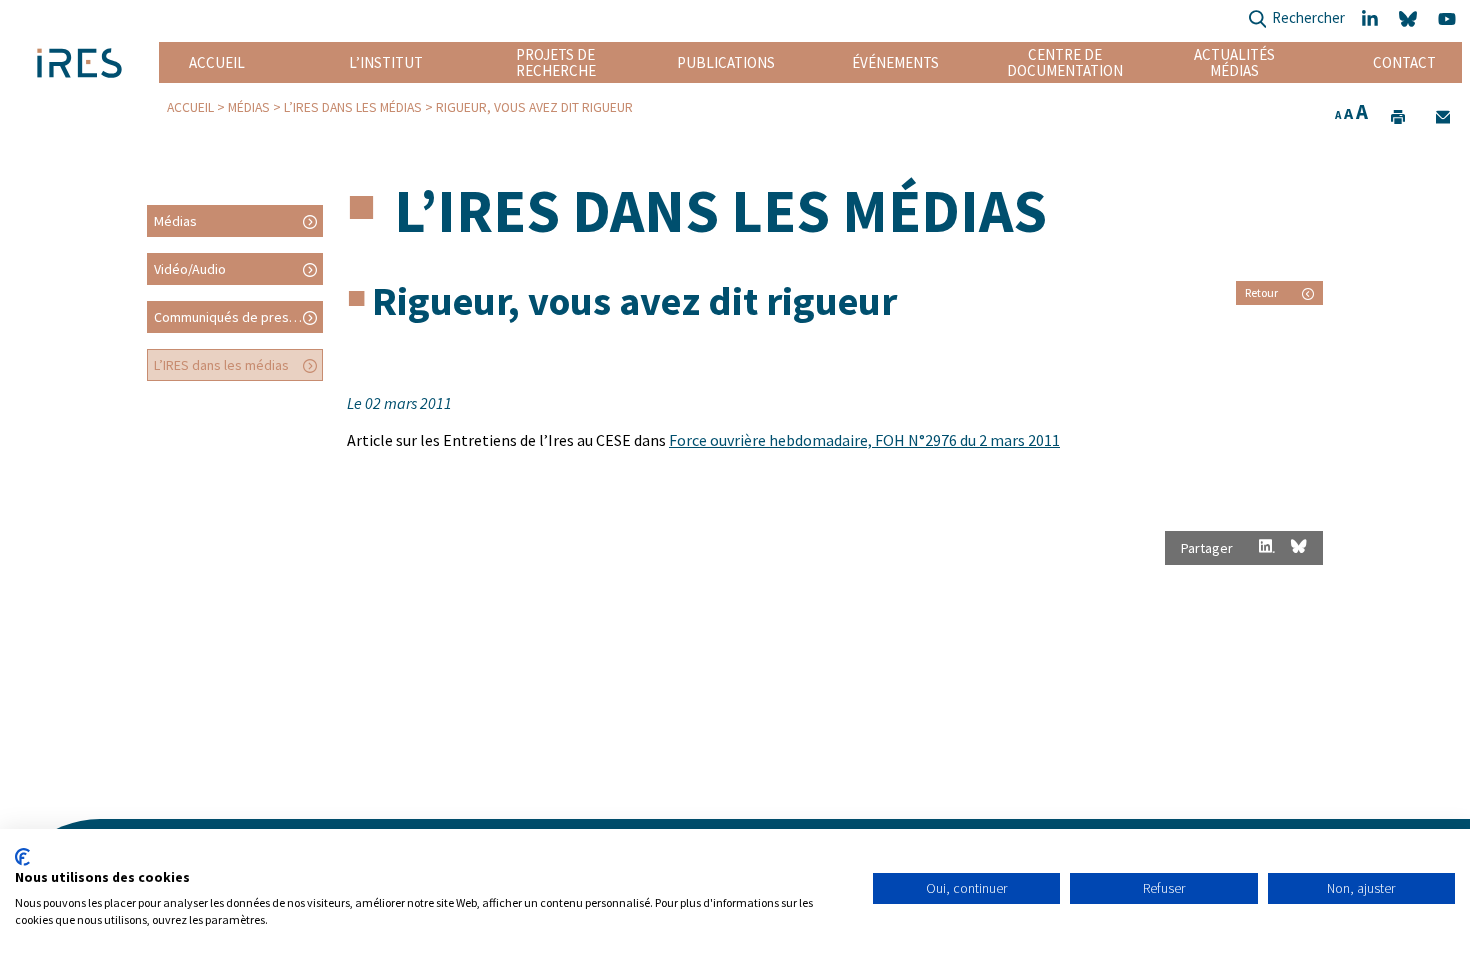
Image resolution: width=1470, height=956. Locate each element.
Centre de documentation (1065, 62)
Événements (895, 62)
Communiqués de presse (229, 317)
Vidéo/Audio (190, 269)
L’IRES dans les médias (353, 107)
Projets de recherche (556, 62)
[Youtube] (1450, 19)
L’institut (386, 62)
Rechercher (1308, 17)
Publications (726, 62)
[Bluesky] (1411, 19)
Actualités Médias (1234, 62)
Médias (249, 107)
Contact (1404, 62)
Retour (1261, 292)
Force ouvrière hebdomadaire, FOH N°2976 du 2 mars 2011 (864, 440)
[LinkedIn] (1372, 19)
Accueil (217, 62)
